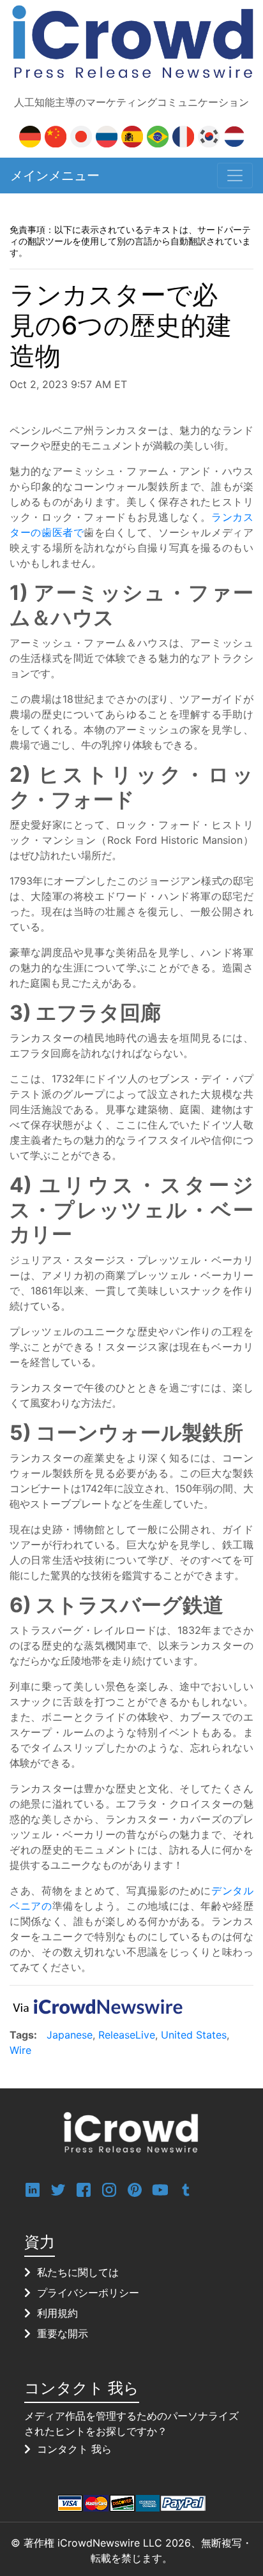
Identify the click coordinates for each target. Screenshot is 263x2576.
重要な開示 (63, 2333)
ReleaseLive (127, 2035)
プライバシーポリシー (88, 2293)
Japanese (70, 2035)
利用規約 (57, 2313)
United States (194, 2035)
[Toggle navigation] (235, 176)
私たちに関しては (78, 2272)
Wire (20, 2050)
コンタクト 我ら (74, 2449)
